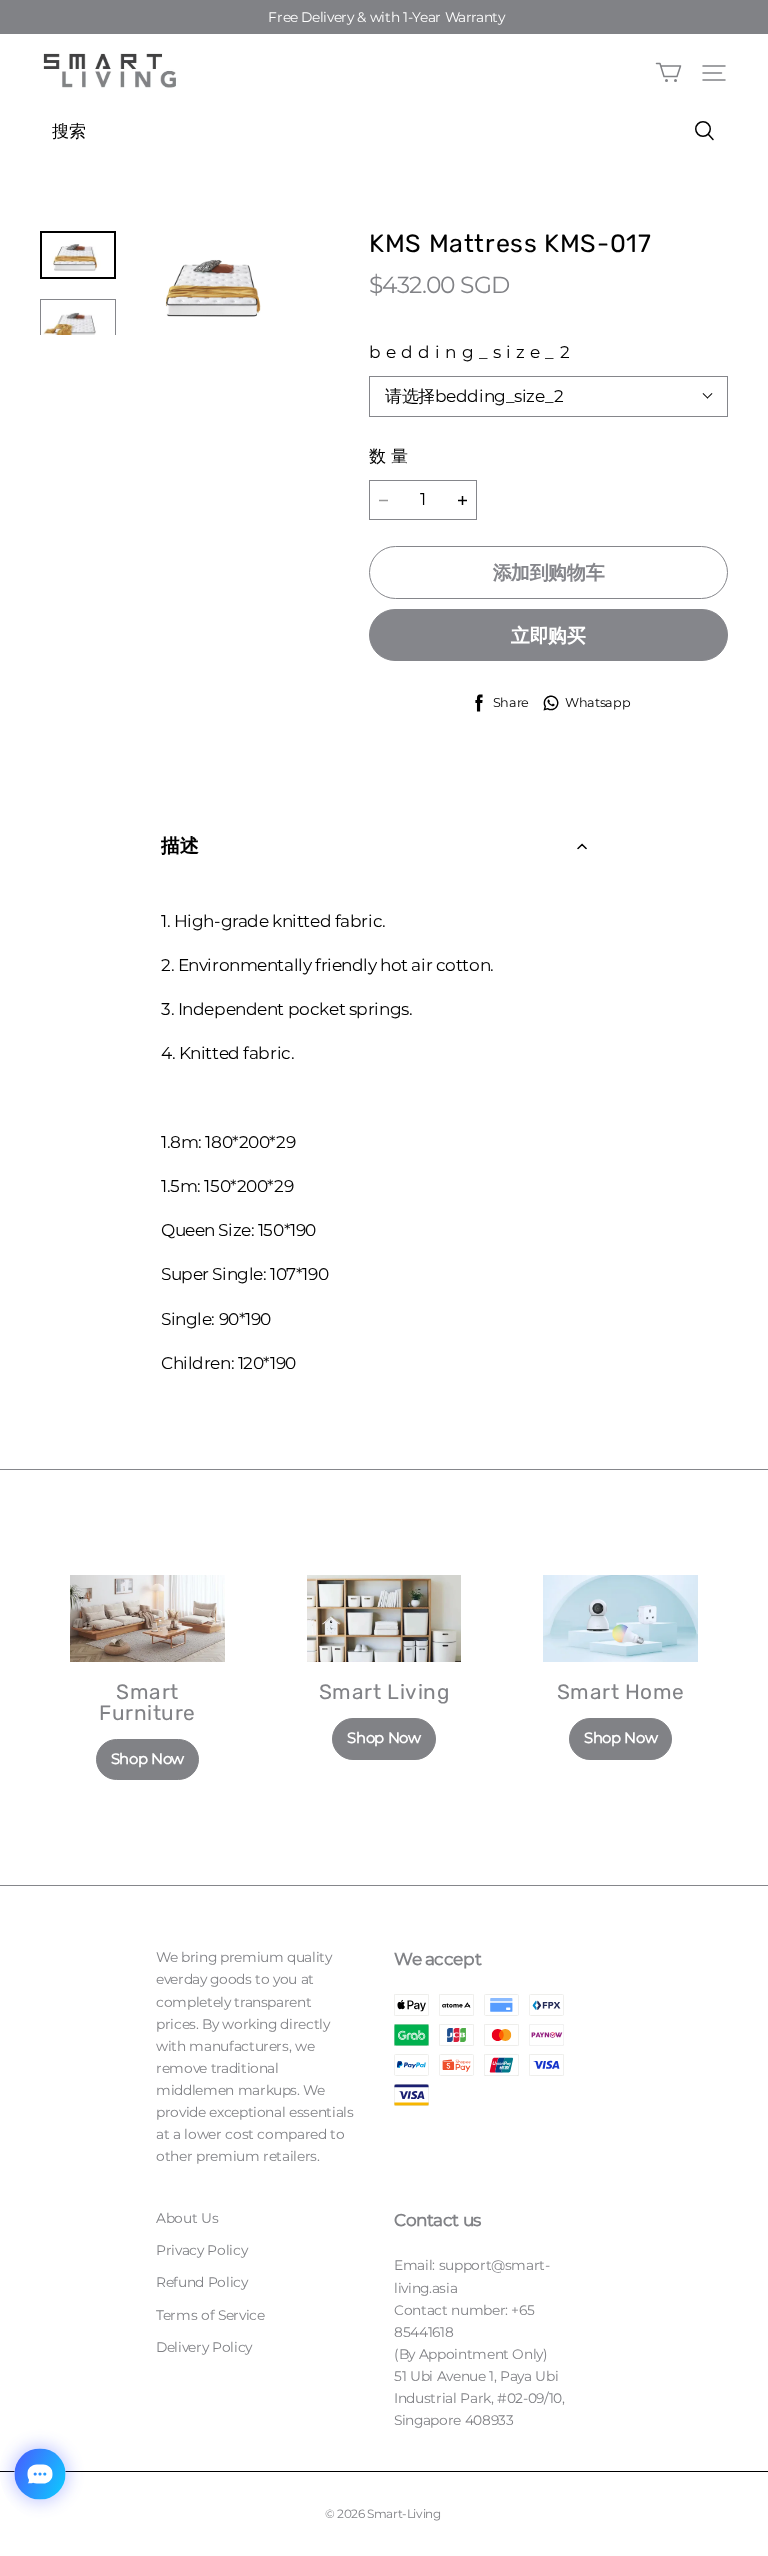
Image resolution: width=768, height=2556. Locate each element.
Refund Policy (202, 2282)
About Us (187, 2218)
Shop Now (147, 1759)
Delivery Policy (204, 2347)
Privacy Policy (201, 2250)
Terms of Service (210, 2315)
